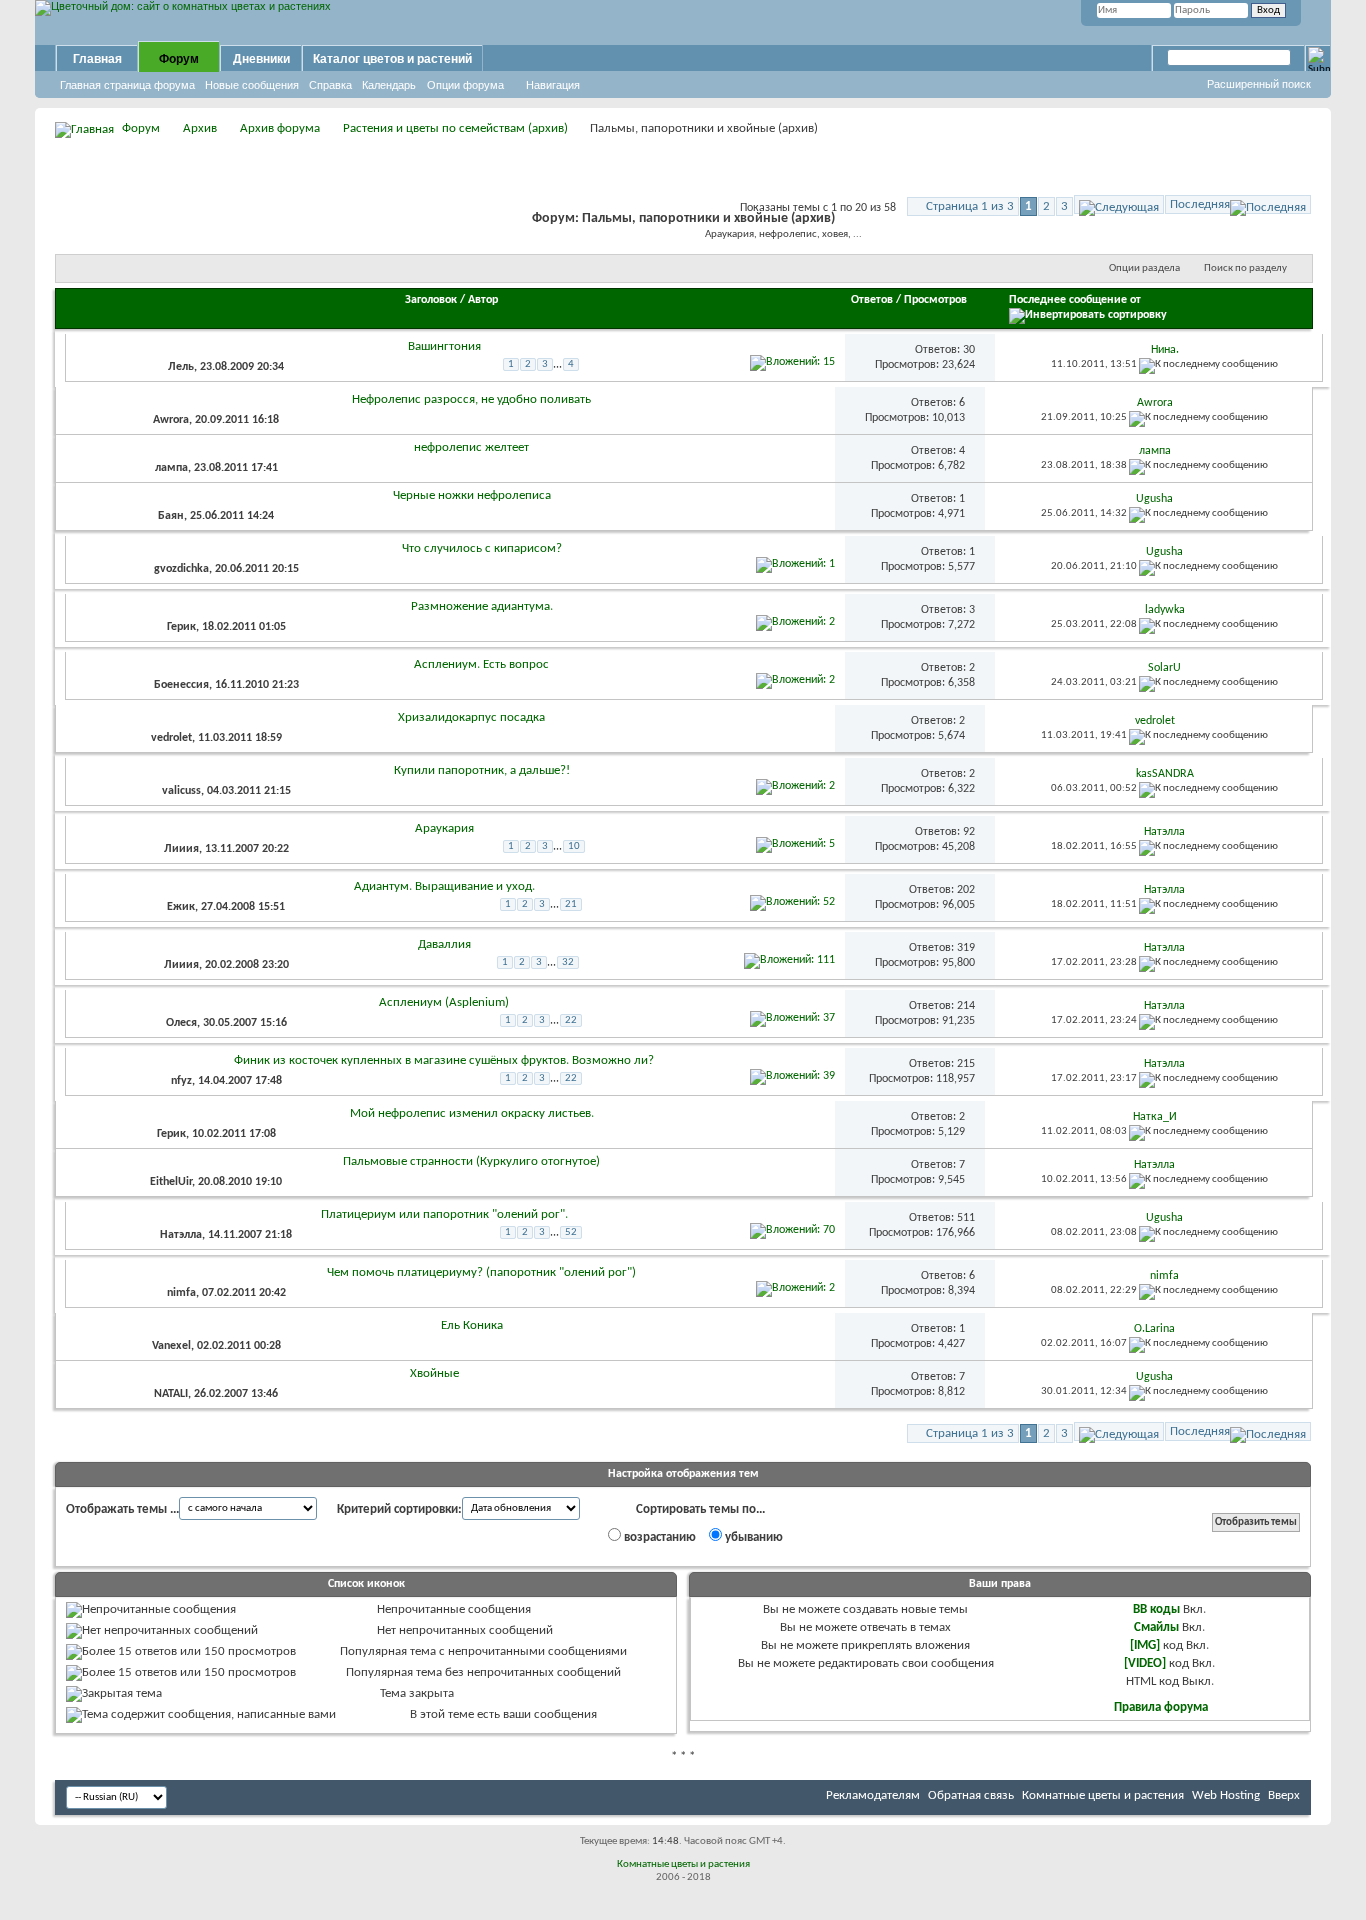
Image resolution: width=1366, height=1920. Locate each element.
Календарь (389, 85)
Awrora (171, 420)
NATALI (171, 1394)
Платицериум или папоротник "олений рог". (444, 1214)
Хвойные (434, 1373)
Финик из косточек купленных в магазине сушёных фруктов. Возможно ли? (444, 1060)
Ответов (872, 300)
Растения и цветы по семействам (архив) (455, 128)
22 (571, 1020)
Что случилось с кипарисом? (482, 548)
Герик (181, 627)
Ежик (181, 907)
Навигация (553, 85)
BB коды (1156, 1609)
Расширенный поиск (1259, 84)
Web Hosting (1226, 1795)
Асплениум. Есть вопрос (481, 664)
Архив (200, 128)
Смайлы (1156, 1627)
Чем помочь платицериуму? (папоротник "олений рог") (481, 1272)
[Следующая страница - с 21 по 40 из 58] (1119, 204)
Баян (171, 516)
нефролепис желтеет (471, 447)
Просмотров (935, 300)
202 (966, 890)
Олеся (181, 1023)
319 (966, 948)
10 (574, 846)
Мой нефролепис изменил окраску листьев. (472, 1113)
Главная (97, 59)
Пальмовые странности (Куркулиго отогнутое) (471, 1161)
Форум (179, 59)
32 (568, 962)
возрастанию (658, 1537)
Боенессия (181, 685)
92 (969, 832)
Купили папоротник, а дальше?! (482, 770)
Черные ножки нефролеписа (472, 495)
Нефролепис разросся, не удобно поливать (471, 399)
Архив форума (280, 128)
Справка (330, 85)
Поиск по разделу (1245, 268)
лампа (171, 468)
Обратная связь (971, 1795)
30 (969, 350)
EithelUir (171, 1182)
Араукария (444, 828)
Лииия (181, 849)
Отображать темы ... (122, 1509)
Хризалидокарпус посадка (471, 717)
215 (966, 1064)
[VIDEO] (1145, 1663)
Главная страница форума (127, 85)
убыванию (752, 1537)
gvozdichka (181, 569)
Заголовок (431, 300)
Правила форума (1161, 1707)
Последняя (1200, 204)
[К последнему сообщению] (1208, 364)
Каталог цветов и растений (392, 59)
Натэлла (181, 1235)
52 (571, 1232)
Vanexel (171, 1346)
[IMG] (1145, 1645)
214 (966, 1006)
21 (571, 904)
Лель (181, 367)
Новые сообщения (252, 85)
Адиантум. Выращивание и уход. (444, 886)
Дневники (261, 59)
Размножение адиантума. (482, 606)
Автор (483, 300)
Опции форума (465, 85)
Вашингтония (444, 346)
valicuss (181, 791)
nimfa (181, 1293)
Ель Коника (472, 1325)
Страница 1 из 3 (970, 206)
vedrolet (171, 738)
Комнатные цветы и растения (1103, 1795)
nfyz (181, 1081)
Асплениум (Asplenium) (444, 1002)
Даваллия (444, 944)
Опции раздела (1144, 268)
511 (966, 1218)
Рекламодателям (873, 1795)
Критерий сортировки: (399, 1509)
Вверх (1284, 1795)
